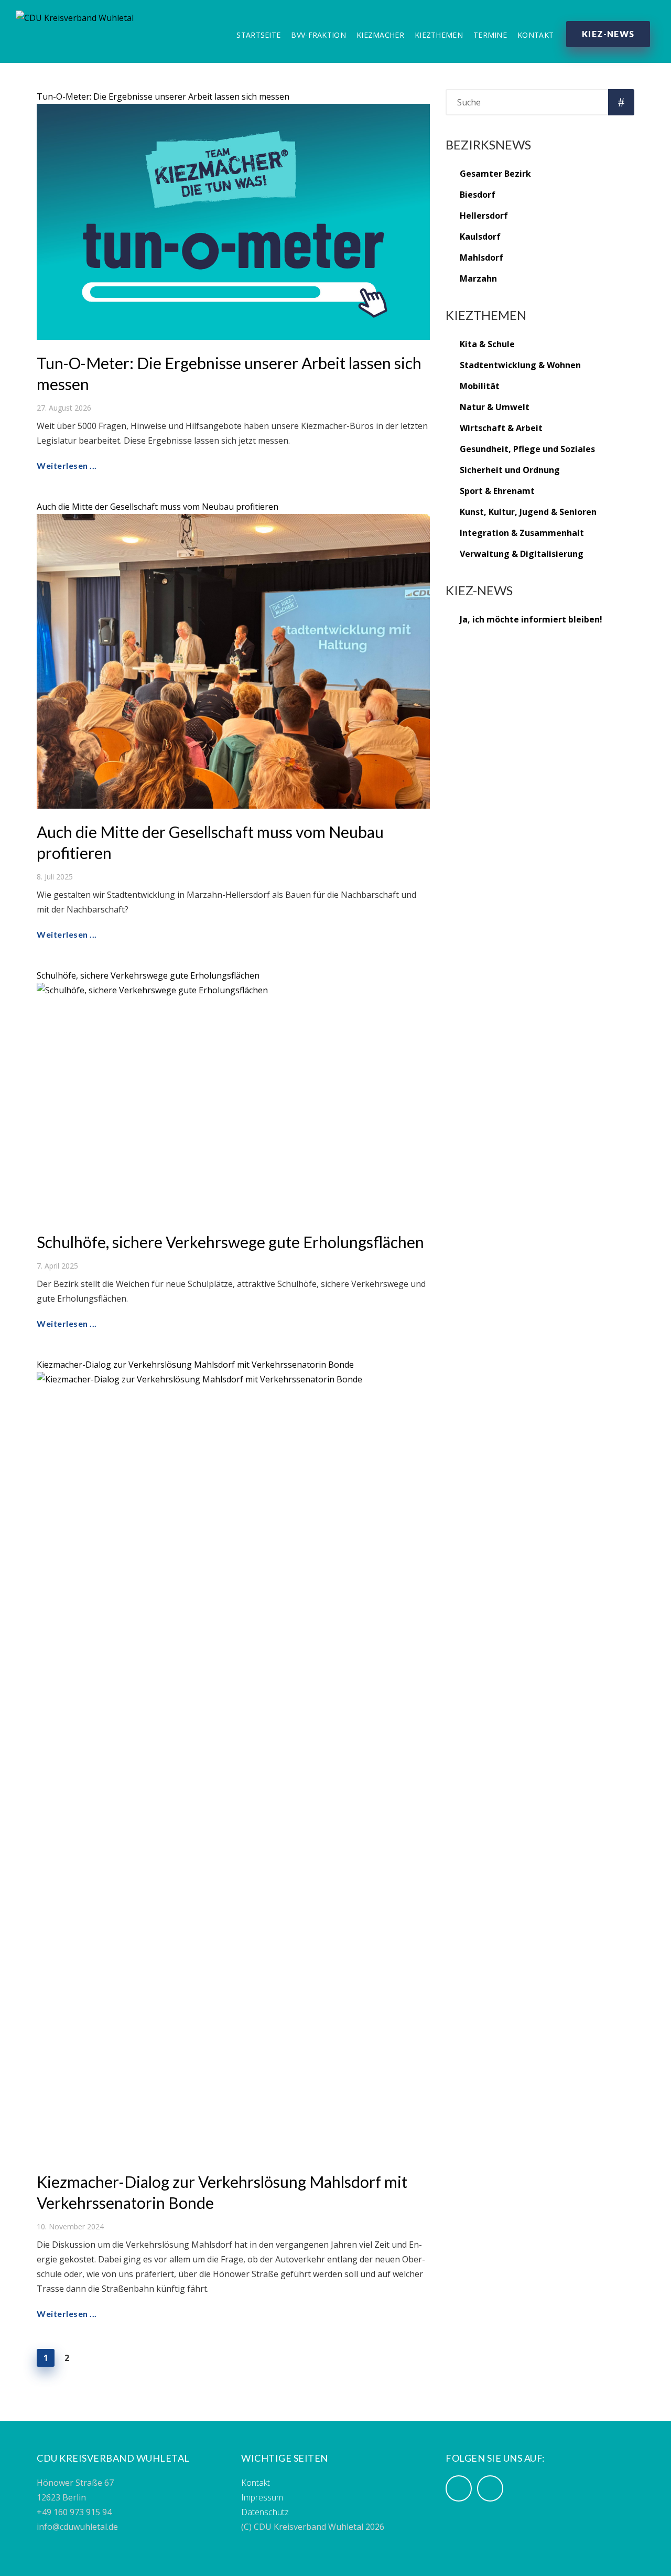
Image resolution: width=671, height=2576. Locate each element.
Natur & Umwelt (495, 407)
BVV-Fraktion (318, 35)
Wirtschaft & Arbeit (501, 428)
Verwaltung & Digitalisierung (522, 554)
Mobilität (480, 386)
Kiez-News (608, 34)
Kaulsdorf (480, 237)
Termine (490, 35)
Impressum (262, 2497)
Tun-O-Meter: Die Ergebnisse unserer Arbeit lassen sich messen (163, 96)
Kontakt (535, 35)
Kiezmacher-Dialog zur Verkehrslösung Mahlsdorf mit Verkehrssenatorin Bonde (195, 1365)
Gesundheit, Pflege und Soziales (527, 449)
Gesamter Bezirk (495, 174)
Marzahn (478, 278)
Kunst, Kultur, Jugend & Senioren (528, 512)
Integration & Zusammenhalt (522, 533)
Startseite (258, 35)
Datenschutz (265, 2512)
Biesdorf (478, 195)
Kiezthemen (439, 35)
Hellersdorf (484, 216)
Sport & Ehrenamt (497, 491)
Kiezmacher (380, 35)
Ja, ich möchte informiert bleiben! (531, 619)
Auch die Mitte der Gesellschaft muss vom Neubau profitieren (158, 507)
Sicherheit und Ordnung (510, 470)
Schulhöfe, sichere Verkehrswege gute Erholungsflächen (148, 975)
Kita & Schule (487, 344)
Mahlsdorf (481, 257)
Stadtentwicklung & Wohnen (520, 365)
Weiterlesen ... (67, 465)
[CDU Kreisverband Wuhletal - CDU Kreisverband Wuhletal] (75, 16)
